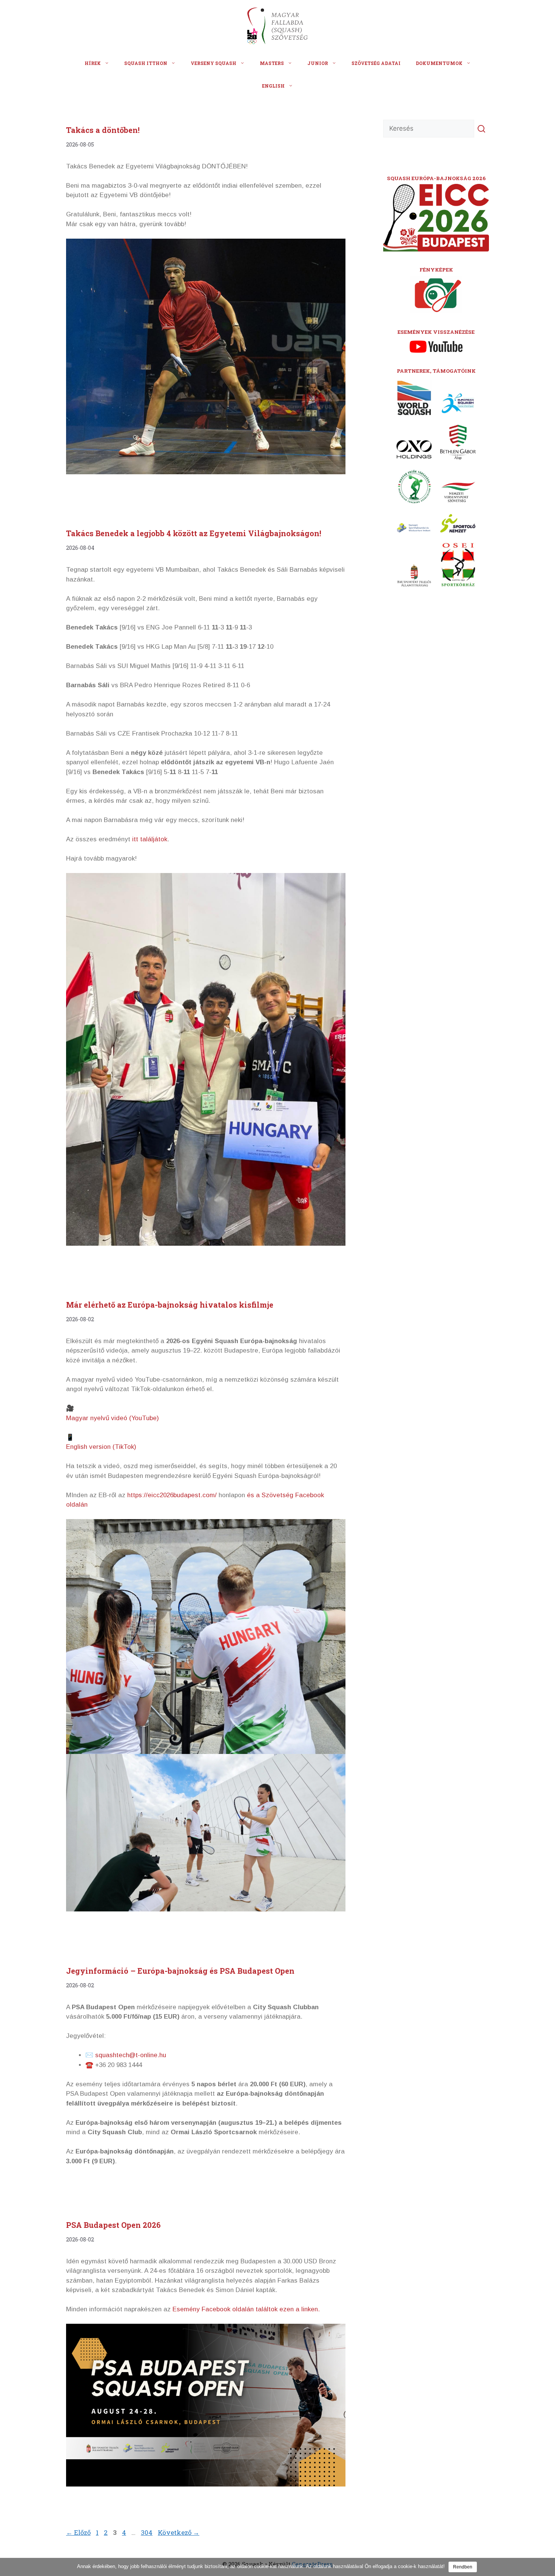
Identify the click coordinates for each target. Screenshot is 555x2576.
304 (147, 2532)
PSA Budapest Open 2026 (113, 2225)
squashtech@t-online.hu (131, 2055)
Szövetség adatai (376, 63)
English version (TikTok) (101, 1447)
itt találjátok (150, 839)
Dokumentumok (439, 63)
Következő (179, 2532)
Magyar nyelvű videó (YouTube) (113, 1418)
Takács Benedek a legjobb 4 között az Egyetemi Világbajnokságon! (194, 533)
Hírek (93, 63)
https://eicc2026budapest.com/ (172, 1495)
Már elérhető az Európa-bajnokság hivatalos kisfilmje (170, 1305)
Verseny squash (214, 63)
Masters (272, 63)
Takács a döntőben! (103, 130)
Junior (318, 63)
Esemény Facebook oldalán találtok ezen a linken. (246, 2309)
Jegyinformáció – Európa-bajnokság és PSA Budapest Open (180, 1971)
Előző (78, 2532)
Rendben (463, 2567)
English (273, 86)
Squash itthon (146, 63)
